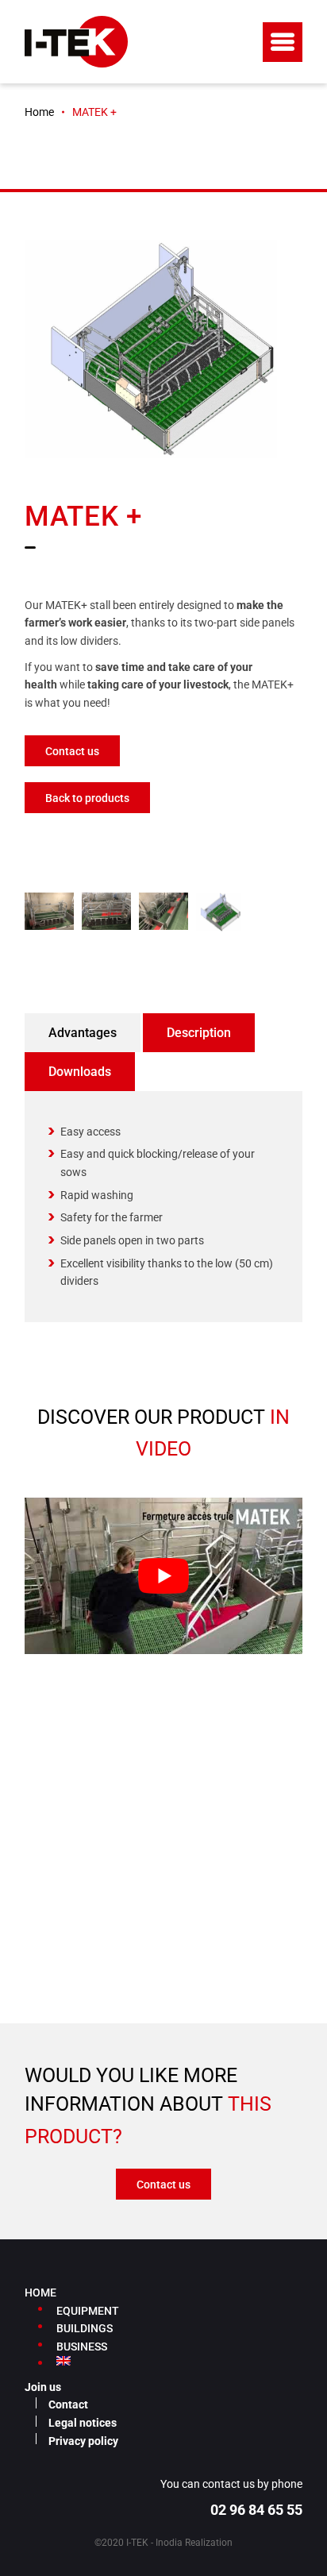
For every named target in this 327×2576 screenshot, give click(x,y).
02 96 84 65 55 (256, 2510)
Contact (68, 2404)
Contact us (72, 751)
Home (39, 112)
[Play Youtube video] (163, 1576)
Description (199, 1033)
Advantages (83, 1033)
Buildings (85, 2328)
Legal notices (83, 2423)
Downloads (80, 1072)
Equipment (88, 2311)
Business (82, 2347)
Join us (43, 2387)
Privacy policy (83, 2441)
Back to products (87, 798)
